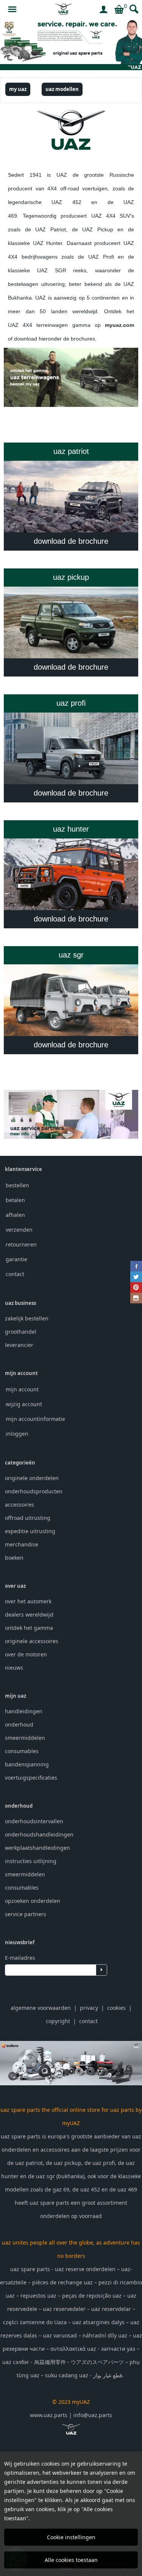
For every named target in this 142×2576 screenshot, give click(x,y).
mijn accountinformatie (35, 1419)
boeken (14, 1558)
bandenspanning (27, 1764)
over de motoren (26, 1654)
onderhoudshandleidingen (39, 1834)
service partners (26, 1914)
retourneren (21, 1244)
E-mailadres (20, 1958)
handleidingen (24, 1711)
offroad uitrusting (28, 1518)
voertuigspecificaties (31, 1778)
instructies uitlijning (31, 1861)
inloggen (17, 1434)
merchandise (22, 1544)
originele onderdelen (32, 1478)
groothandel (21, 1332)
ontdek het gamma (29, 1628)
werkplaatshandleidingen (37, 1848)
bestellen (17, 1185)
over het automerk (28, 1601)
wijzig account (24, 1404)
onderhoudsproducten (34, 1491)
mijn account (22, 1389)
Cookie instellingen (71, 2537)
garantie (16, 1259)
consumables (22, 1751)
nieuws (14, 1668)
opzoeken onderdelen (33, 1901)
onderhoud (19, 1724)
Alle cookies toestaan (71, 2560)
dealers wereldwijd (29, 1615)
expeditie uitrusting (30, 1531)
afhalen (15, 1215)
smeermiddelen (25, 1738)
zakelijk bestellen (27, 1318)
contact (15, 1274)
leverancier (19, 1345)
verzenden (19, 1230)
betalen (15, 1200)
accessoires (20, 1505)
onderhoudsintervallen (34, 1821)
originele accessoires (32, 1641)
